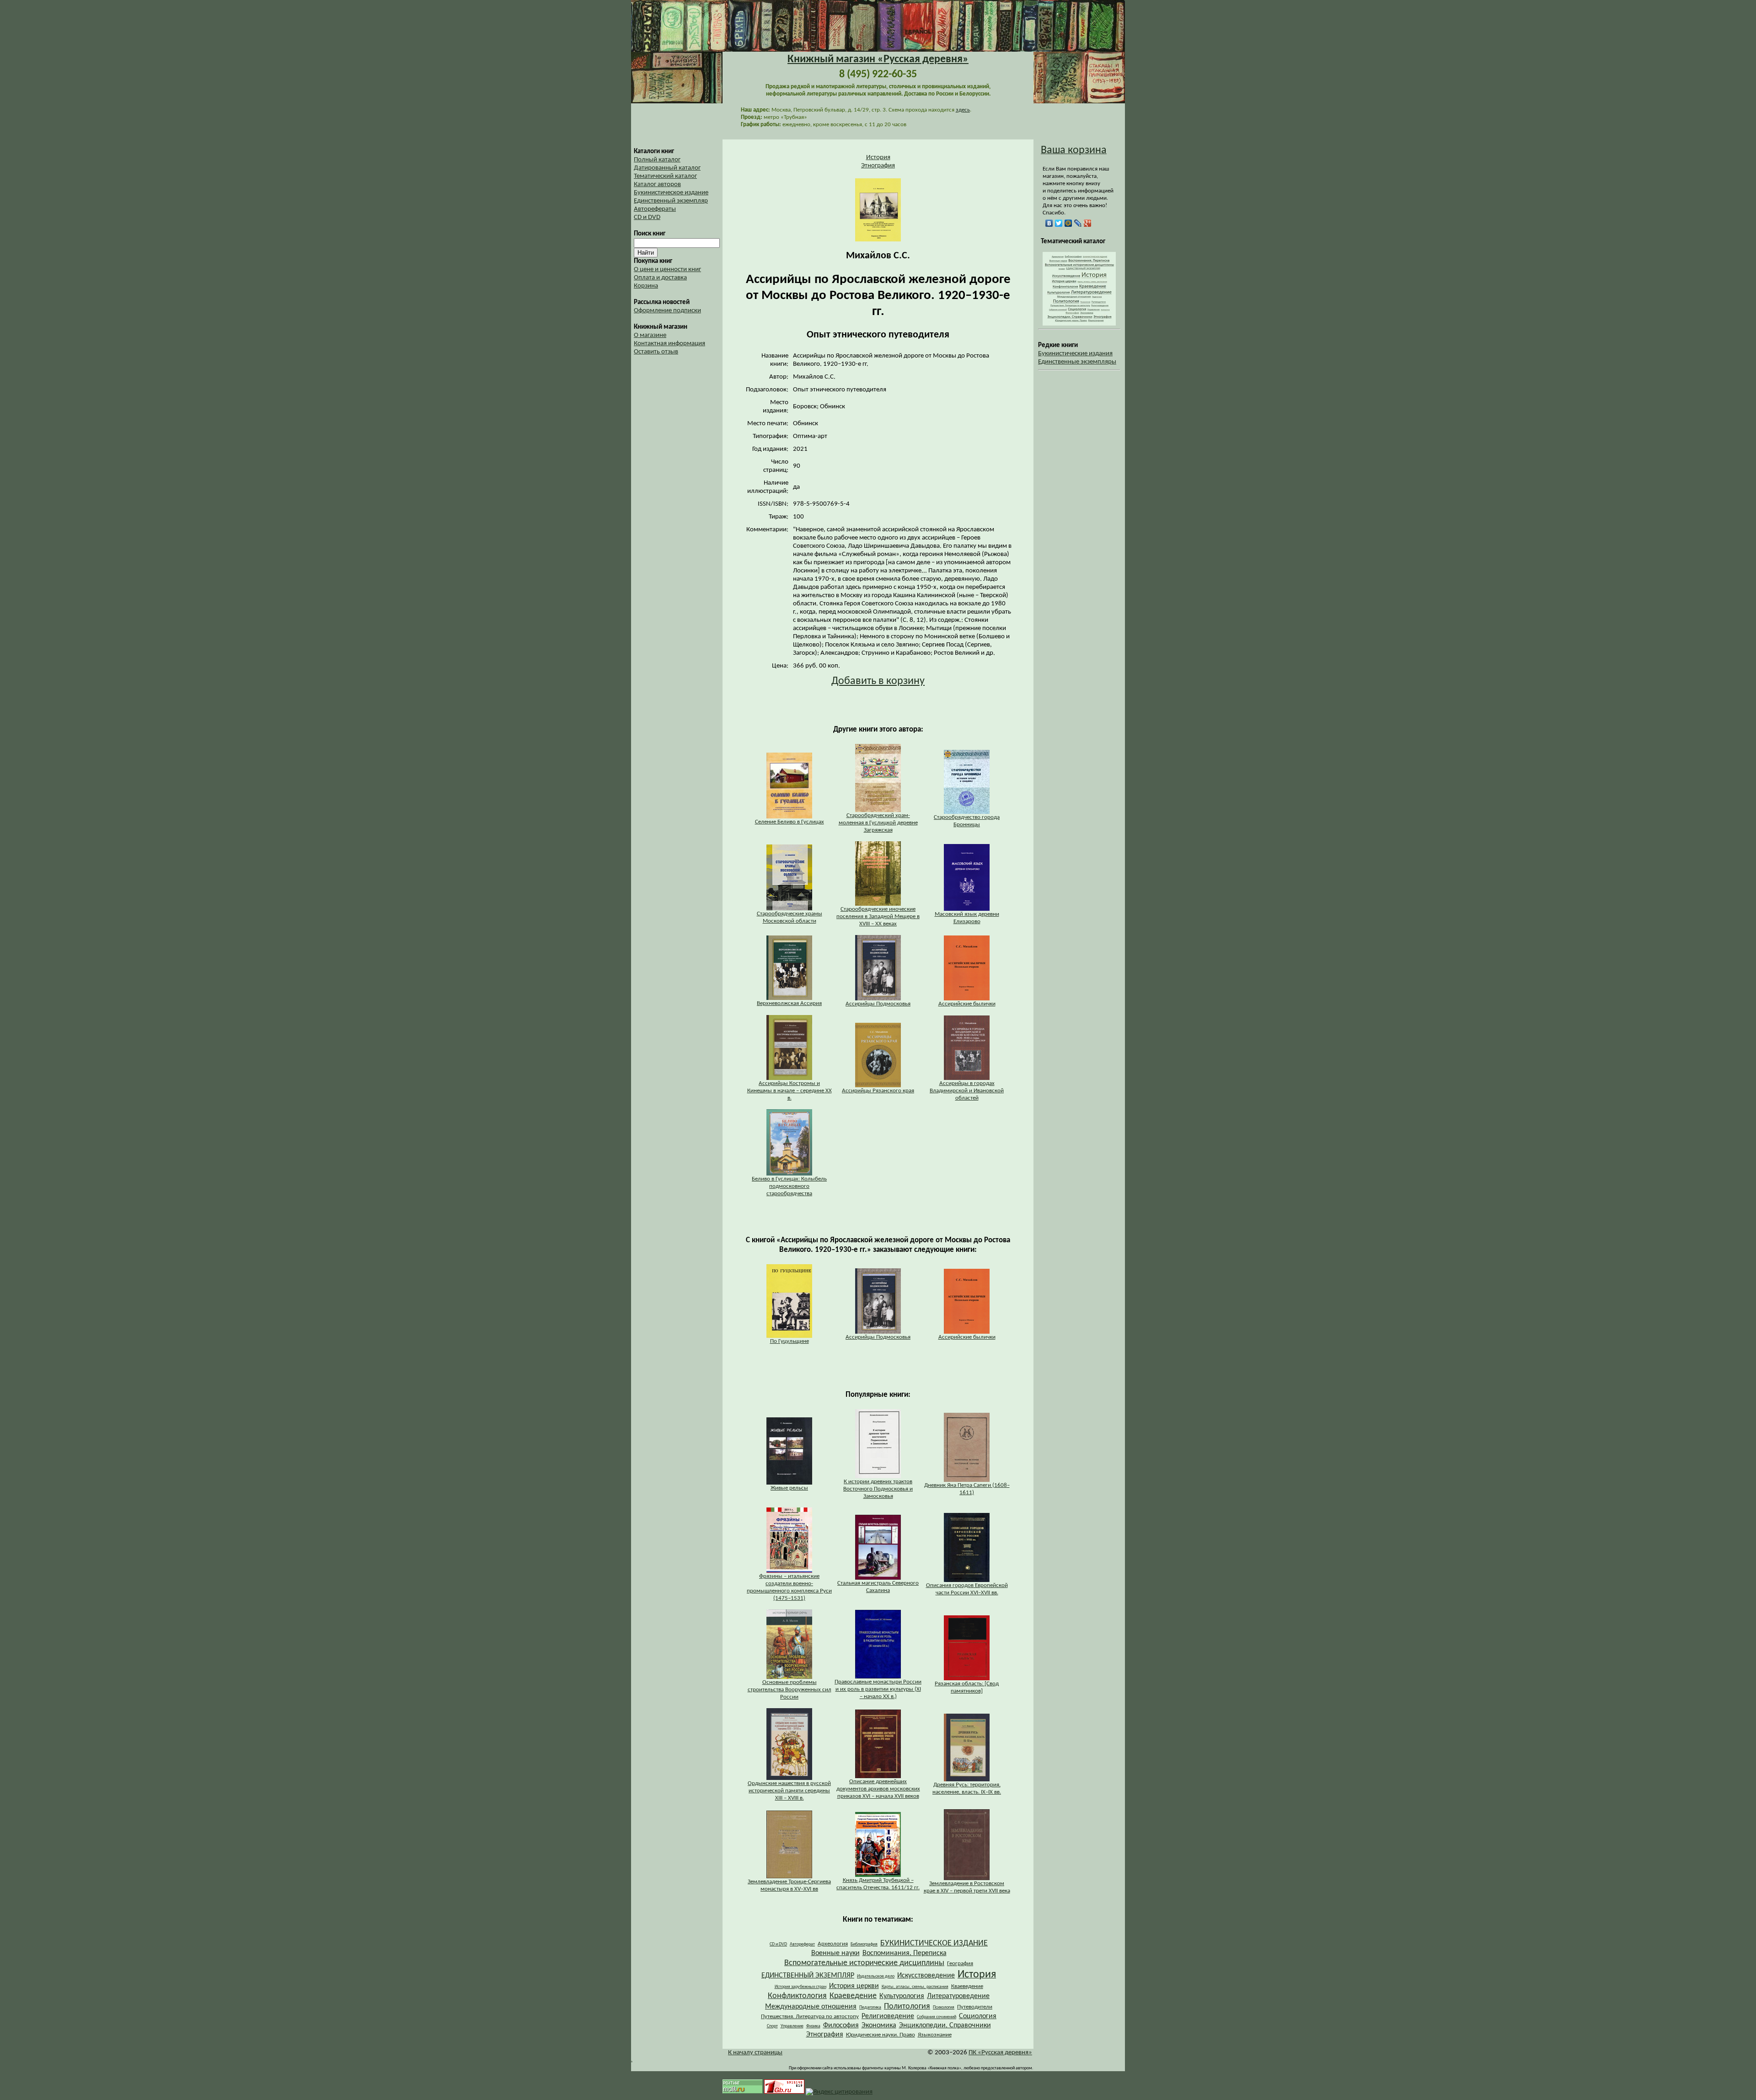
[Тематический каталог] (1079, 324)
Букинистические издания (1075, 354)
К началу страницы (755, 2053)
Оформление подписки (667, 311)
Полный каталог (657, 160)
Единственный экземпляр (671, 201)
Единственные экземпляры (1077, 362)
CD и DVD (647, 217)
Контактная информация (669, 344)
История (878, 158)
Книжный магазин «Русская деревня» (878, 59)
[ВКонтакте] (1049, 223)
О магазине (650, 335)
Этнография (878, 166)
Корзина (646, 286)
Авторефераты (655, 209)
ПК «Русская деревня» (1000, 2053)
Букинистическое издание (671, 193)
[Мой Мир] (1068, 223)
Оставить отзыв (656, 352)
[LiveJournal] (1078, 223)
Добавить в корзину (878, 681)
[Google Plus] (1088, 223)
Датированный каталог (667, 168)
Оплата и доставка (660, 278)
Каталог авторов (657, 184)
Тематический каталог (665, 176)
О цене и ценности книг (667, 270)
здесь (963, 110)
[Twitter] (1059, 223)
